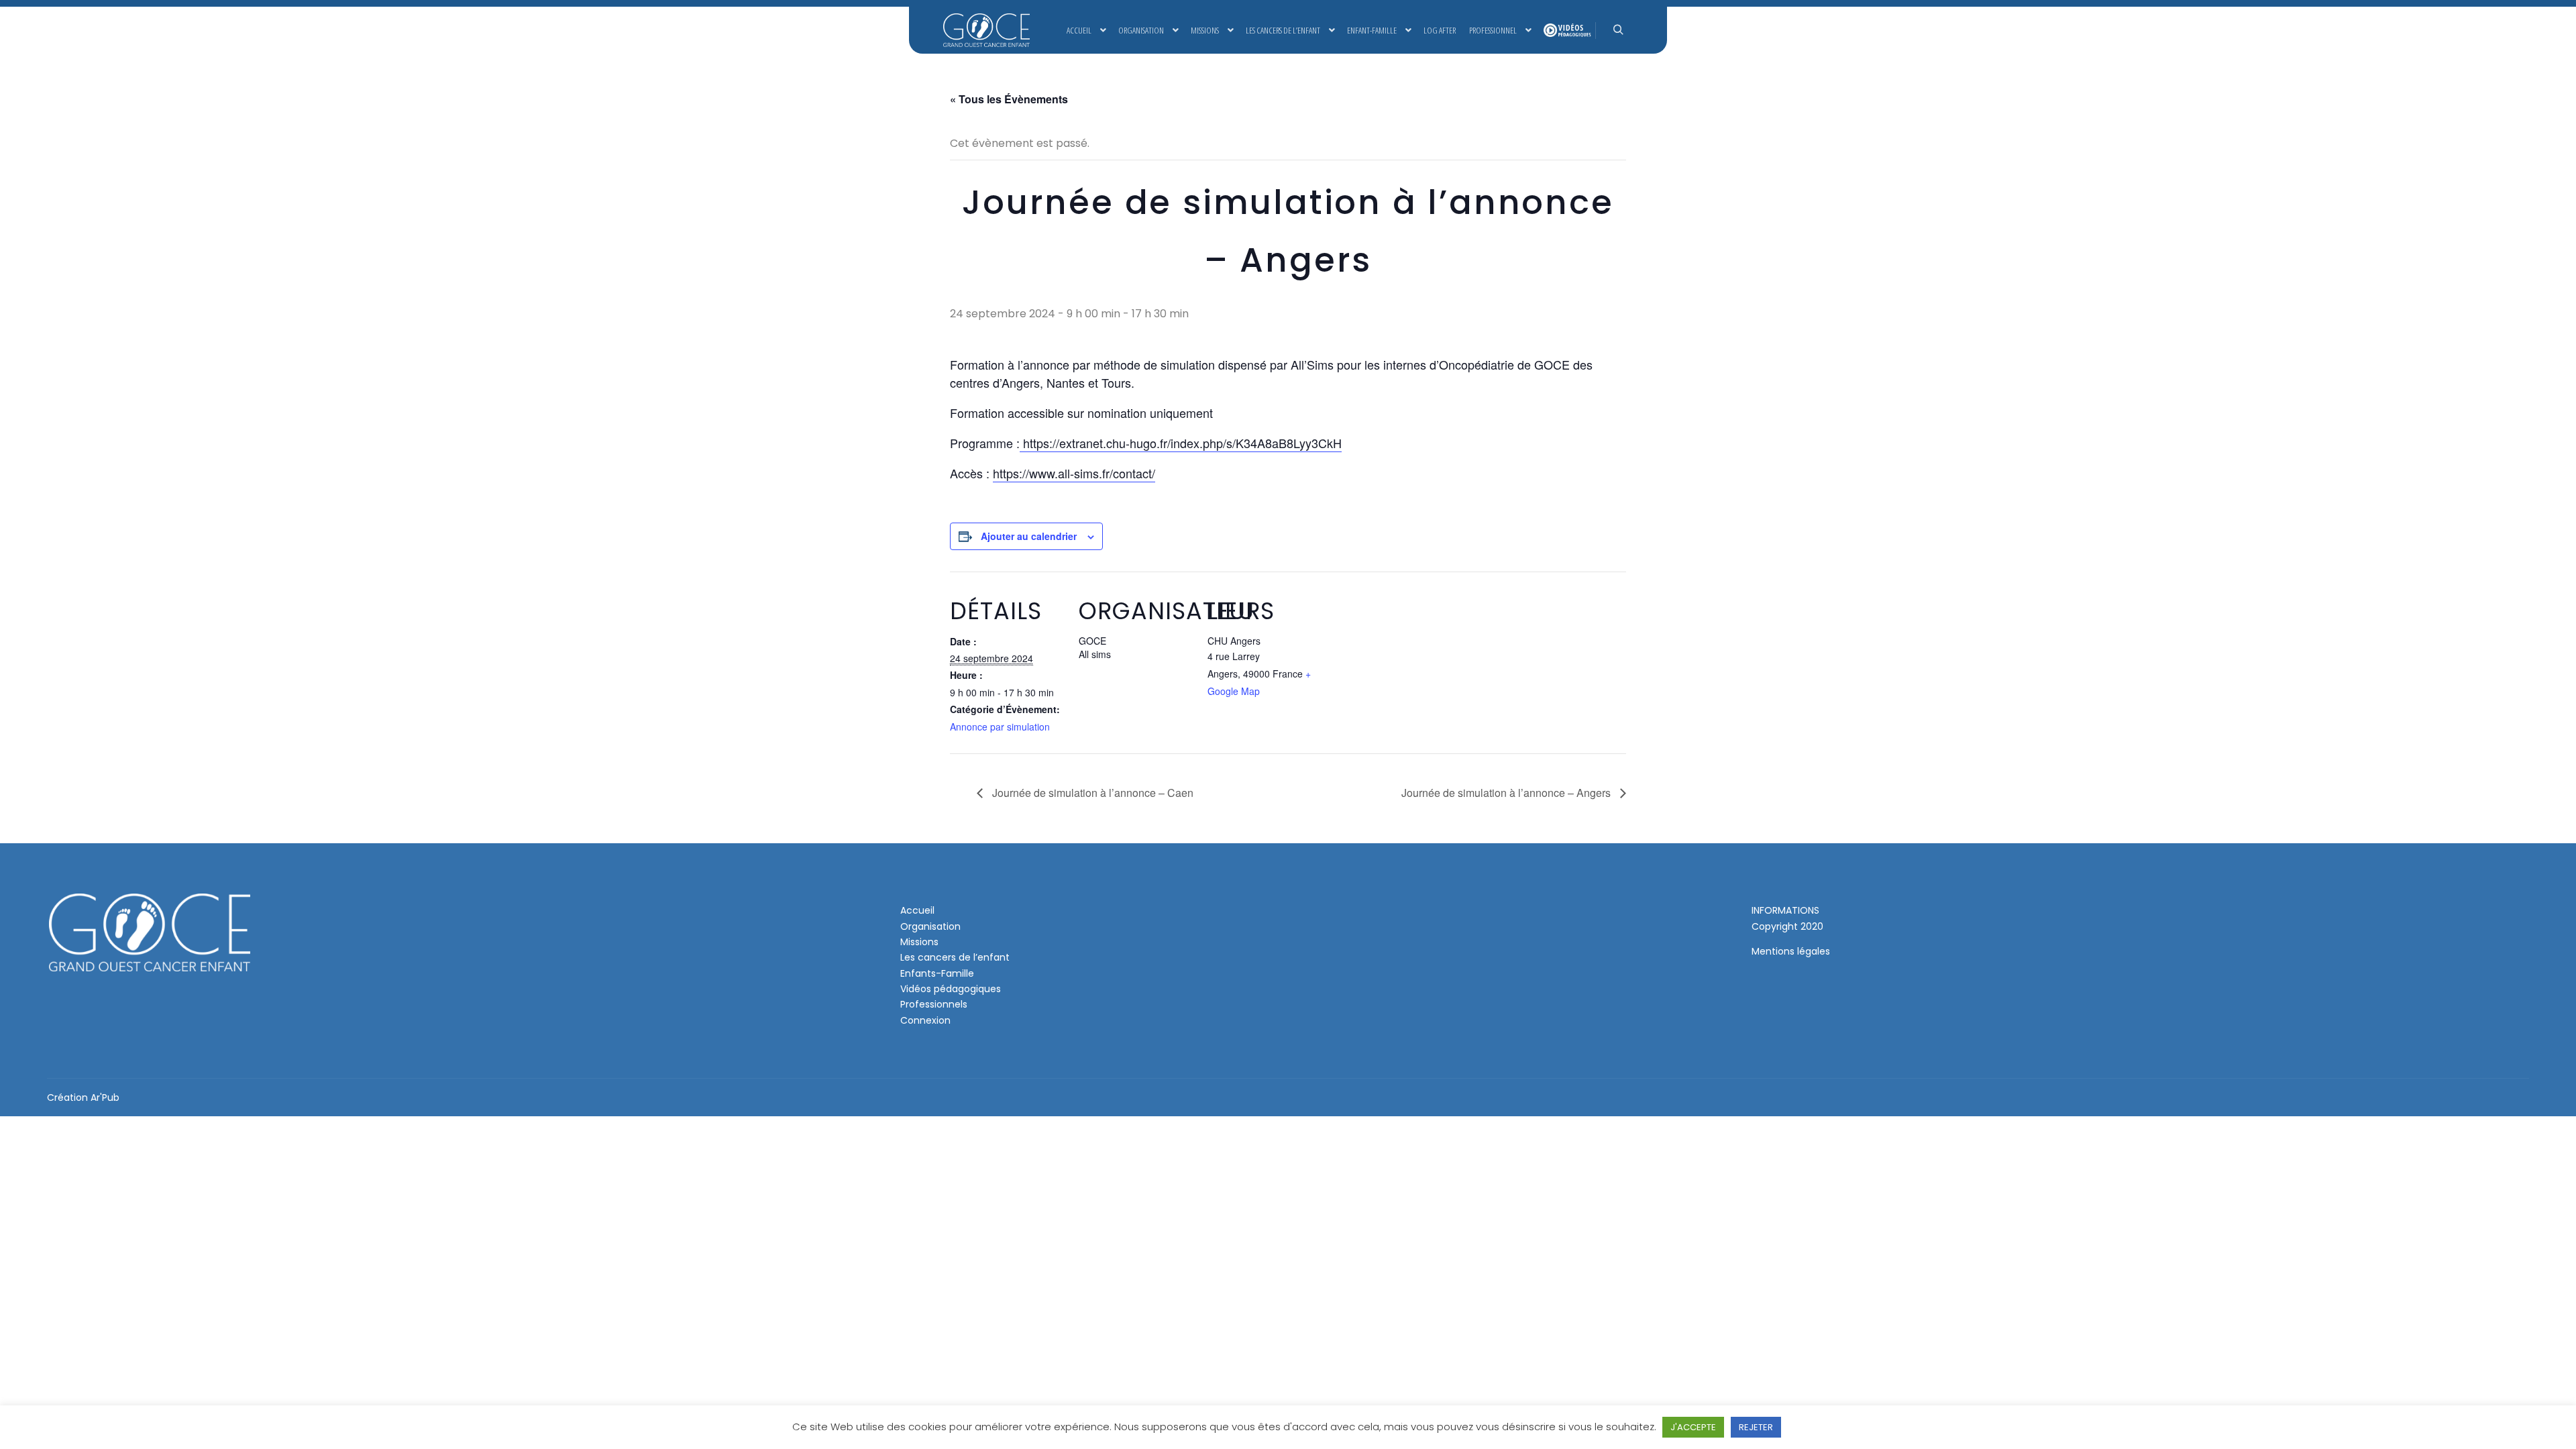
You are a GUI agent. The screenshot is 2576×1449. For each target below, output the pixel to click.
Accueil (917, 910)
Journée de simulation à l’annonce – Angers (1507, 793)
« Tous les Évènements (1009, 99)
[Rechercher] (1618, 30)
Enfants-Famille (937, 973)
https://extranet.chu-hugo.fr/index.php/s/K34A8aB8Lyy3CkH (1181, 443)
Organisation (930, 926)
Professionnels (934, 1004)
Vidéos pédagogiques (951, 989)
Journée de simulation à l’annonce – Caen (1091, 793)
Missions (919, 942)
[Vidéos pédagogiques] (1566, 30)
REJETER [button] (1756, 1427)
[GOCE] (986, 30)
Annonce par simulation (1000, 727)
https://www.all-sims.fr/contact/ (1074, 473)
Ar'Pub (105, 1097)
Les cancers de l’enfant (955, 957)
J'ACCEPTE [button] (1693, 1427)
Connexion (925, 1020)
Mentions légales (1791, 951)
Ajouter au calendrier (1029, 536)
